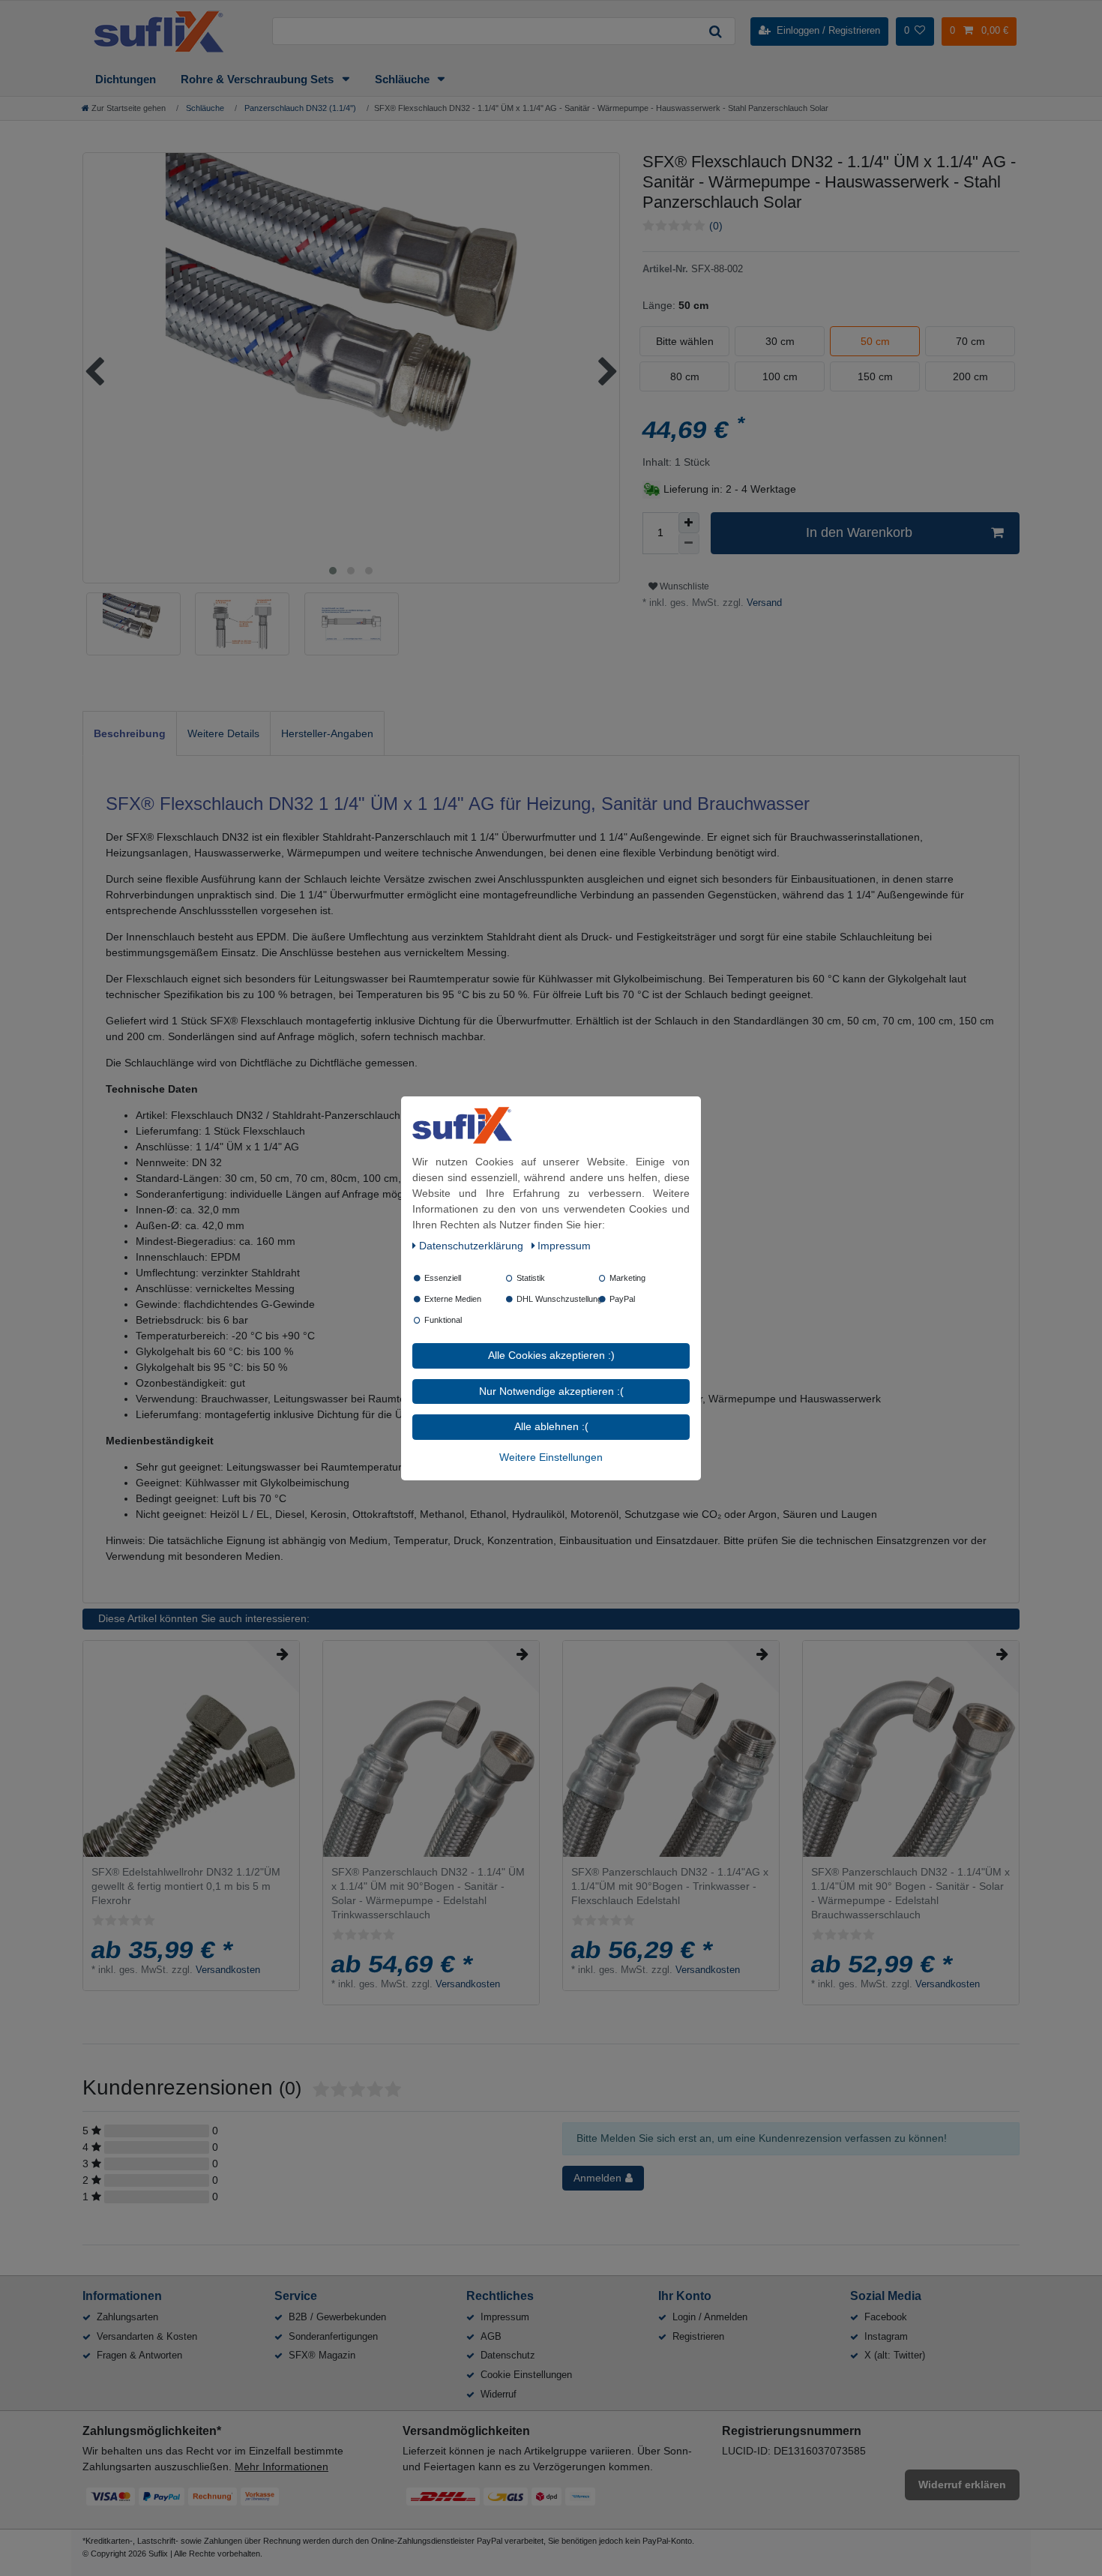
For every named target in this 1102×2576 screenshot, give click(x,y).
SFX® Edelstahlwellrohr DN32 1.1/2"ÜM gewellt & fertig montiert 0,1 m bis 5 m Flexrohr (186, 1886)
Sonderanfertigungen (333, 2336)
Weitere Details (223, 733)
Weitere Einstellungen (551, 1456)
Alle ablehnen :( (551, 1426)
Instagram (886, 2336)
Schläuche (404, 79)
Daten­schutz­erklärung (473, 1246)
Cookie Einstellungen (526, 2375)
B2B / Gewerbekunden (337, 2317)
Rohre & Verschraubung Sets (259, 79)
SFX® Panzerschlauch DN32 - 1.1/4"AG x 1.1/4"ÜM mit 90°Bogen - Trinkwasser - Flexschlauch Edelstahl (670, 1886)
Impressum (505, 2317)
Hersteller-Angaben (327, 733)
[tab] (130, 733)
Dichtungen (126, 79)
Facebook (886, 2317)
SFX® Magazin (322, 2355)
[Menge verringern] (689, 544)
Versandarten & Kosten (147, 2336)
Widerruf (499, 2394)
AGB (491, 2336)
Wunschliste (683, 586)
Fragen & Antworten (139, 2355)
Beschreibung (130, 733)
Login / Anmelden (710, 2317)
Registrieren (698, 2336)
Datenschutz (508, 2355)
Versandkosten (228, 1970)
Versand (763, 603)
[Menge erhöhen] (689, 523)
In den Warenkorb (859, 532)
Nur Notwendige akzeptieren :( (551, 1390)
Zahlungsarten (127, 2317)
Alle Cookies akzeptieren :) (551, 1355)
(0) (716, 226)
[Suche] (715, 31)
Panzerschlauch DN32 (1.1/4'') (299, 108)
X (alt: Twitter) (895, 2355)
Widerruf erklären (962, 2485)
